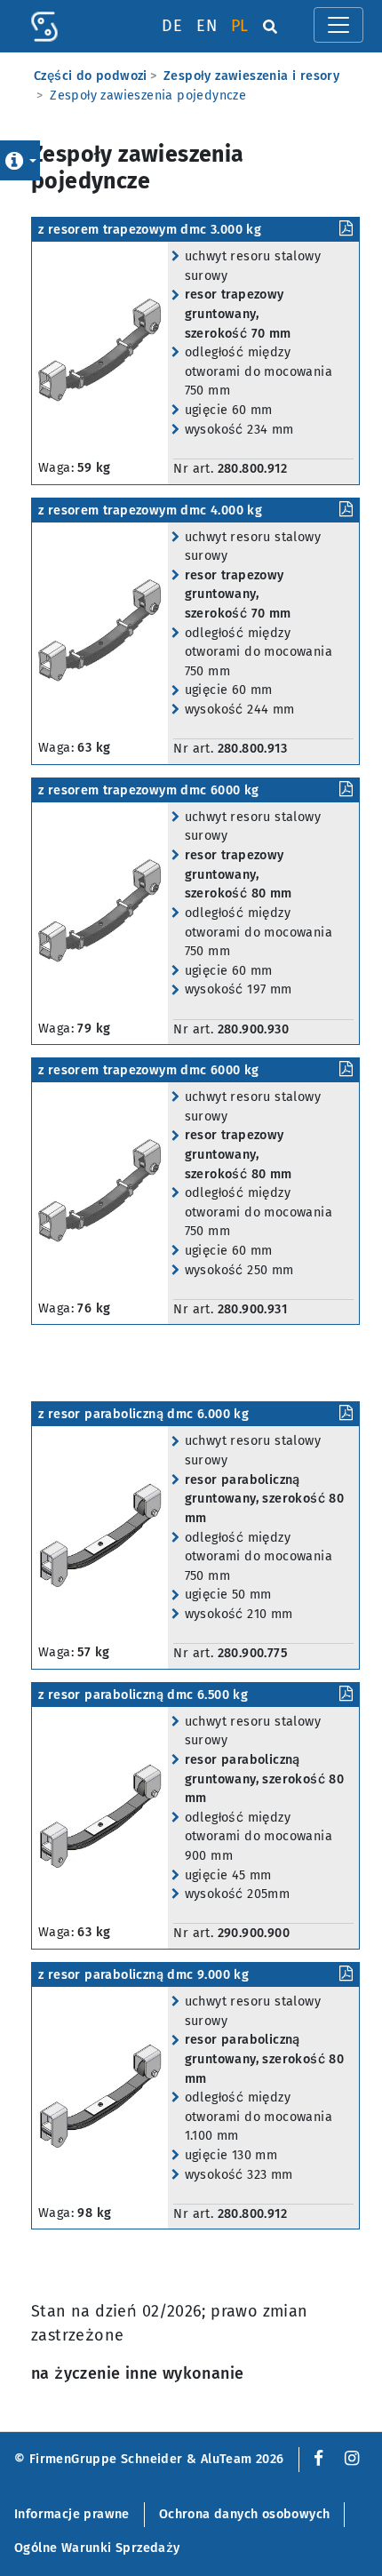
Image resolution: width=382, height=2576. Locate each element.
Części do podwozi (91, 76)
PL (240, 26)
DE (172, 26)
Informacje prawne (72, 2514)
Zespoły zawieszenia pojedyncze (148, 96)
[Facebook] (315, 2459)
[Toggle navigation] (338, 25)
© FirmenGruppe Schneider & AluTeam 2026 (149, 2459)
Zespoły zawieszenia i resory (251, 76)
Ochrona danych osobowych (245, 2514)
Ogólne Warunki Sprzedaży (97, 2548)
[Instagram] (352, 2459)
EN (207, 26)
